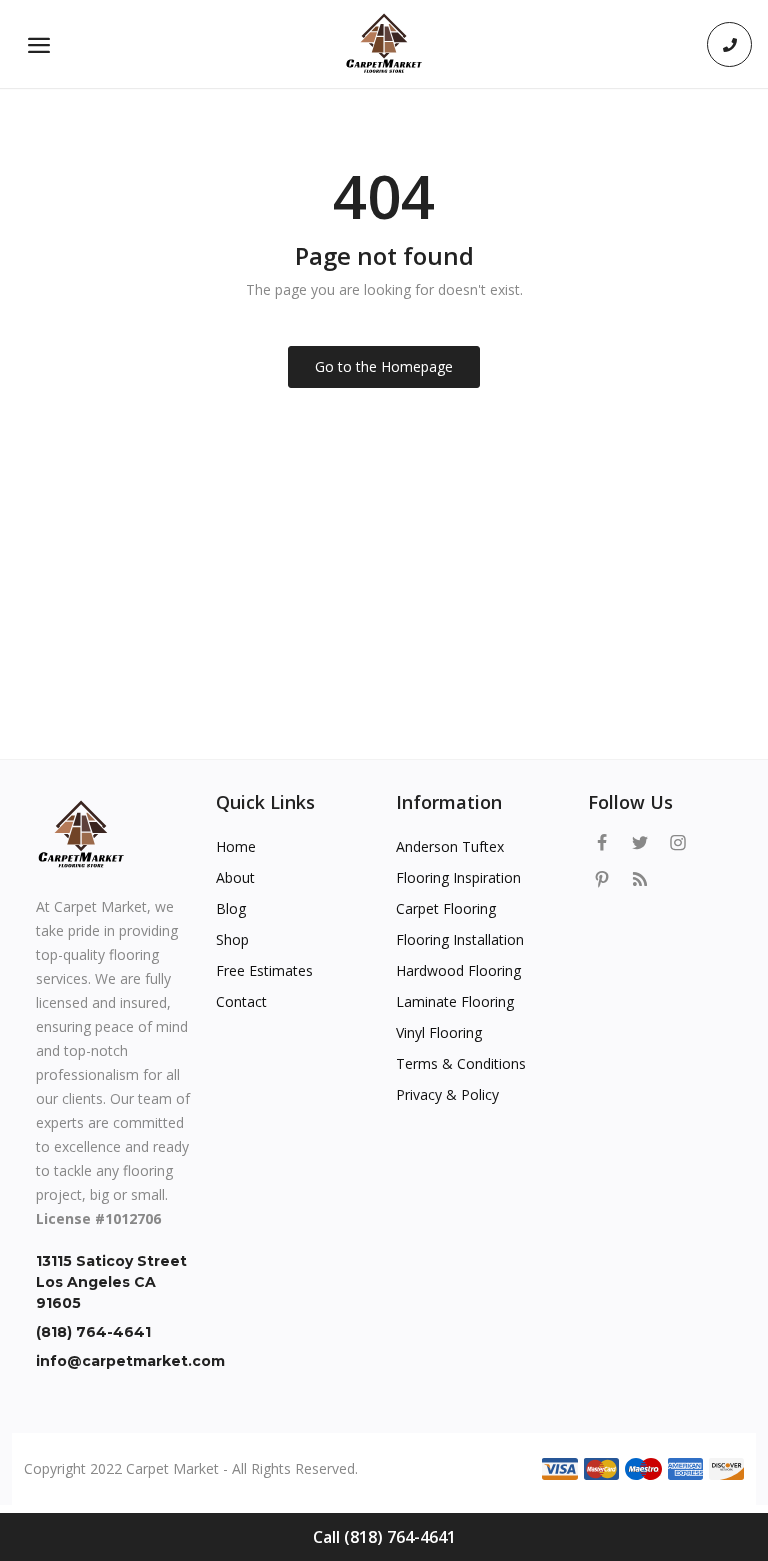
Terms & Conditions (461, 1063)
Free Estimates (264, 970)
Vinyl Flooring (439, 1032)
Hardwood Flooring (458, 970)
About (235, 877)
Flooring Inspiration (458, 877)
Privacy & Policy (447, 1094)
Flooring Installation (460, 939)
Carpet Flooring (446, 908)
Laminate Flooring (455, 1001)
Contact (241, 1001)
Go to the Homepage (384, 366)
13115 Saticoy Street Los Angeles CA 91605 (111, 1282)
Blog (231, 908)
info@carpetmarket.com (114, 1361)
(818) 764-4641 (93, 1332)
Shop (232, 939)
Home (236, 846)
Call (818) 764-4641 (384, 1537)
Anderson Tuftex (450, 846)
